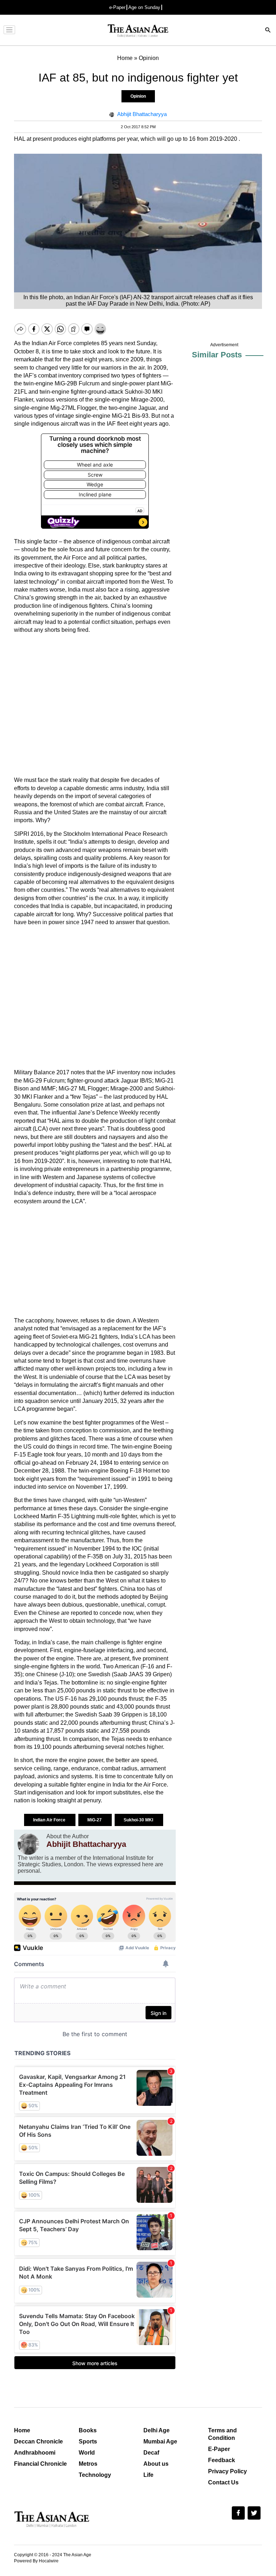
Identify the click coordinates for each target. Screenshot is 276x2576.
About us (156, 2464)
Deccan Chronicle (38, 2441)
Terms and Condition (222, 2434)
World (87, 2453)
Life (148, 2475)
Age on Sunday (144, 7)
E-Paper (219, 2449)
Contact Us (223, 2482)
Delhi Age (157, 2430)
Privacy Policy (227, 2471)
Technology (95, 2475)
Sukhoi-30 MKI (139, 1820)
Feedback (222, 2460)
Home (22, 2430)
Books (88, 2430)
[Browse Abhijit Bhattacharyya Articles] (28, 1844)
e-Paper (117, 7)
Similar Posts (217, 355)
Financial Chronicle (40, 2464)
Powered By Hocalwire (36, 2561)
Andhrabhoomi (35, 2453)
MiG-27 (95, 1820)
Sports (88, 2441)
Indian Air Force (50, 1820)
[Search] (268, 31)
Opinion (138, 96)
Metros (88, 2464)
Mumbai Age (160, 2441)
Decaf (151, 2453)
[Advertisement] (95, 705)
